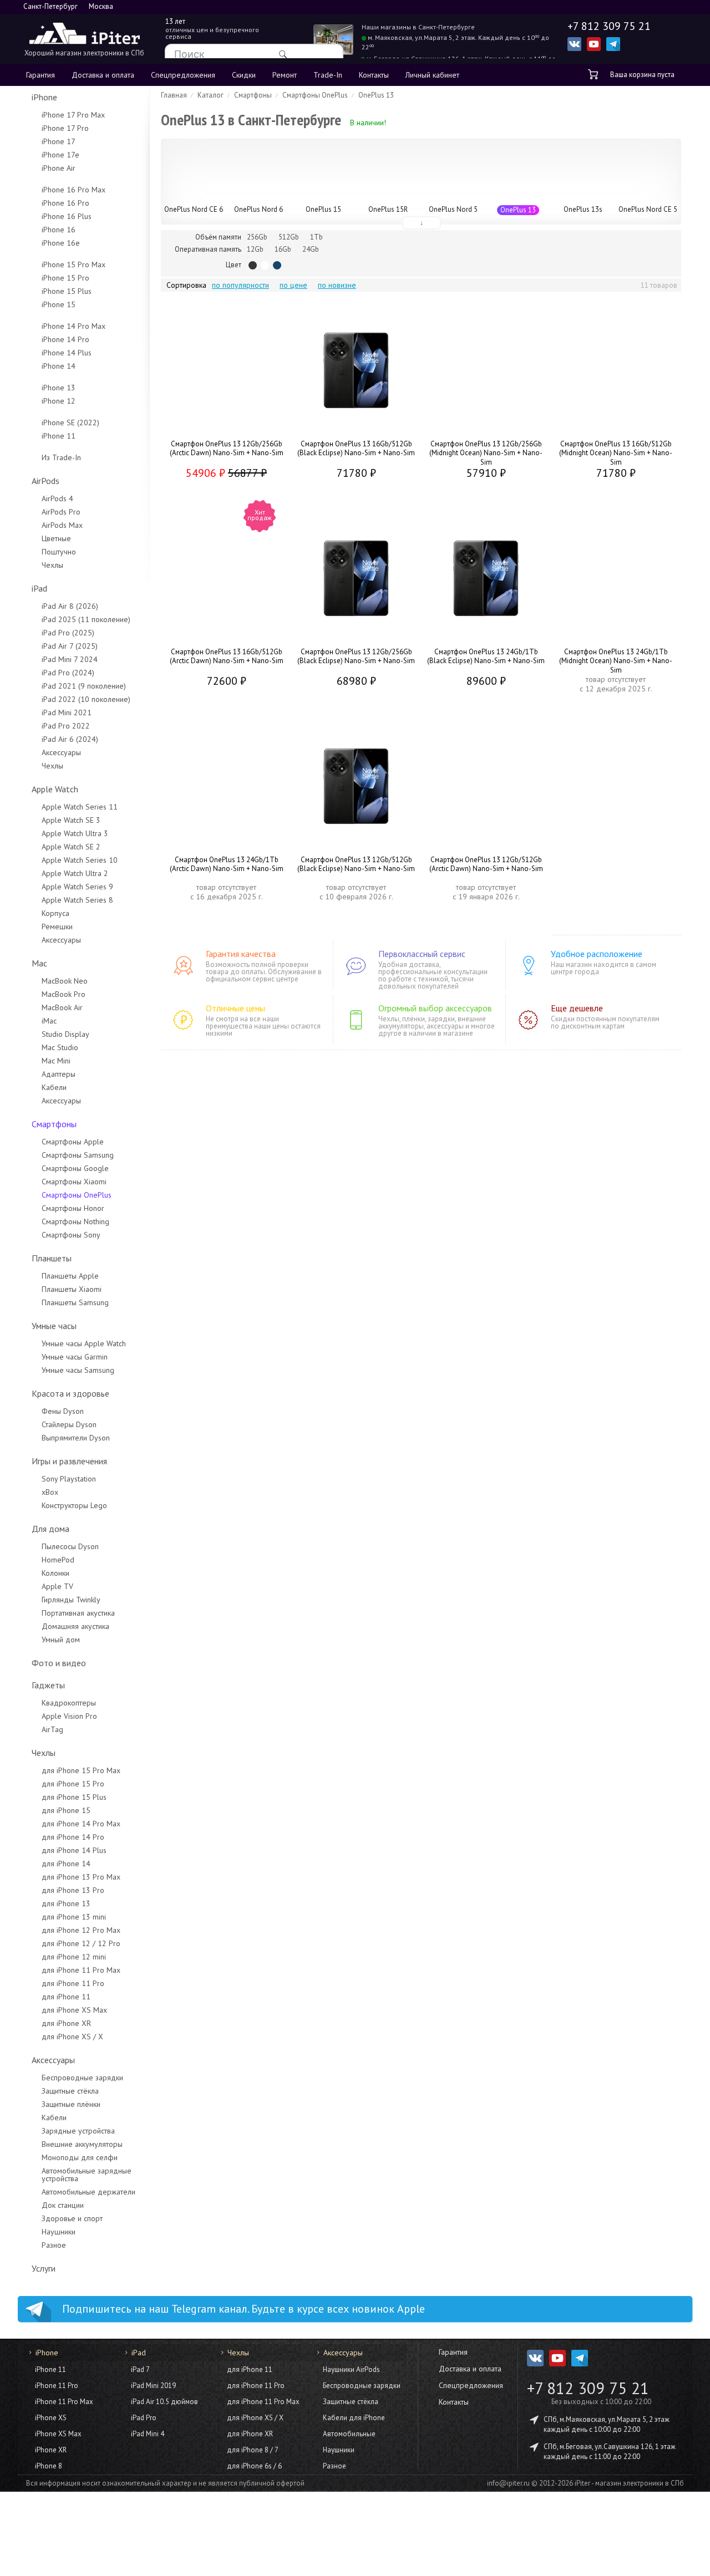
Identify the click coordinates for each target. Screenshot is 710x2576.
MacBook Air (62, 1007)
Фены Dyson (63, 1411)
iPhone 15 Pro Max (73, 264)
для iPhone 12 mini (74, 1957)
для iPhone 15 (66, 1810)
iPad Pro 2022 (66, 726)
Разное (54, 2245)
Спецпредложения (183, 75)
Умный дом (61, 1640)
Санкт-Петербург (50, 6)
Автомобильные (349, 2434)
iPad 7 (140, 2369)
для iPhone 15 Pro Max (81, 1770)
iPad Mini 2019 (153, 2386)
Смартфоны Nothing (75, 1221)
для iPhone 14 (66, 1864)
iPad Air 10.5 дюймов (164, 2402)
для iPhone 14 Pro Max (81, 1824)
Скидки (244, 75)
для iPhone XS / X (72, 2037)
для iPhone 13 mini (74, 1917)
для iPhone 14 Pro (73, 1837)
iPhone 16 (59, 230)
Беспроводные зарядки (82, 2078)
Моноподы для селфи (80, 2157)
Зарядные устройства (78, 2131)
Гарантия (40, 75)
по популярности (240, 285)
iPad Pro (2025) (68, 633)
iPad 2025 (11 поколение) (86, 619)
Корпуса (55, 913)
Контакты (374, 75)
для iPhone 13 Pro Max (81, 1877)
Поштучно (59, 552)
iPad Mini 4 (148, 2434)
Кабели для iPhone (354, 2418)
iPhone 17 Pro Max (73, 115)
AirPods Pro (61, 512)
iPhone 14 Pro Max (73, 326)
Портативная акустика (78, 1613)
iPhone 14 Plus (67, 353)
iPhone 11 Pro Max (64, 2402)
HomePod (58, 1560)
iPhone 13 (59, 388)
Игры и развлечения (69, 1461)
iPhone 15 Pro (65, 278)
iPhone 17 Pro (65, 128)
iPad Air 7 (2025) (70, 646)
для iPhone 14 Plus (74, 1850)
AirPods (45, 481)
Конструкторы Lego (74, 1505)
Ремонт (285, 75)
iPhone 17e (60, 155)
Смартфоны (54, 1124)
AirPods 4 (57, 498)
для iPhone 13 (66, 1903)
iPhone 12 (59, 401)
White (265, 265)
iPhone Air (59, 168)
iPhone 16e (61, 243)
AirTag (52, 1729)
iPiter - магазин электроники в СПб (629, 2483)
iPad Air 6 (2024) (70, 739)
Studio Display (65, 1034)
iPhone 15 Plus (67, 291)
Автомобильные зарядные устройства (87, 2175)
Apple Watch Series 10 (80, 860)
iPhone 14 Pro (65, 339)
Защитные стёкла (70, 2091)
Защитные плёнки (71, 2104)
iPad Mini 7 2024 (70, 659)
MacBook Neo (65, 981)
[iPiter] (84, 35)
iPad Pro (144, 2418)
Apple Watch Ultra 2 (75, 873)
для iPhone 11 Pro (73, 1983)
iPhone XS (51, 2418)
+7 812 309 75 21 (588, 2388)
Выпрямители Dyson (76, 1438)
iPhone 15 (59, 304)
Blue (277, 265)
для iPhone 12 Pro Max (81, 1930)
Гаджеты (48, 1685)
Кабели (54, 1087)
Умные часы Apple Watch (84, 1343)
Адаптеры (59, 1074)
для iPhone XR (66, 2023)
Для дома (50, 1529)
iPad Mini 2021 (67, 712)
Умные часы (54, 1326)
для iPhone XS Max (74, 2010)
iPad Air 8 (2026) (70, 606)
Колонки (55, 1573)
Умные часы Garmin (75, 1357)
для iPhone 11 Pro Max (81, 1970)
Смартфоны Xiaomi (74, 1182)
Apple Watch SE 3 (71, 820)
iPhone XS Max (58, 2434)
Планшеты (52, 1258)
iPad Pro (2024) (68, 673)
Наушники (59, 2232)
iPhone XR (51, 2450)
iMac (49, 1021)
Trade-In (328, 75)
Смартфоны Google (75, 1168)
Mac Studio (60, 1047)
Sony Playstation (69, 1479)
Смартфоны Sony (71, 1235)
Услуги (44, 2268)
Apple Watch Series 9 (77, 887)
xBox (50, 1492)
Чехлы (52, 565)
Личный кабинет (432, 75)
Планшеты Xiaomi (72, 1289)
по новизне (337, 285)
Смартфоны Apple (73, 1142)
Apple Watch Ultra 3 (75, 833)
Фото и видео (59, 1663)
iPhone (44, 97)
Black (253, 265)
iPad (39, 588)
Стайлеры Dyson (69, 1424)
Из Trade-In (61, 457)
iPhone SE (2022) (70, 422)
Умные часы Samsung (78, 1370)
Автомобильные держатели (88, 2192)
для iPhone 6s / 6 (254, 2466)
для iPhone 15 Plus (74, 1797)
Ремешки (57, 926)
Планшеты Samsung (75, 1302)
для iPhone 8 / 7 (253, 2450)
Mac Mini (56, 1061)
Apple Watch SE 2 (71, 847)
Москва (101, 6)
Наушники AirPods (351, 2369)
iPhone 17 (59, 141)
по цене (293, 285)
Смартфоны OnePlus (77, 1195)
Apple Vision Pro (69, 1716)
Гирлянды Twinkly (71, 1600)
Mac (39, 963)
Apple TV (57, 1586)
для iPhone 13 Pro (73, 1890)
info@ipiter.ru (508, 2483)
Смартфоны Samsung (78, 1155)
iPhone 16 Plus (67, 216)
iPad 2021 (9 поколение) (84, 686)
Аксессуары (61, 752)
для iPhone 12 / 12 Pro (81, 1943)
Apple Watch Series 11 (80, 807)
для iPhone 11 (66, 1997)
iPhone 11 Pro (57, 2386)
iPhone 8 (49, 2466)
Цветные (56, 538)
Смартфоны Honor (73, 1208)
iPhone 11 (59, 436)
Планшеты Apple (70, 1276)
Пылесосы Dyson (70, 1546)
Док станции (63, 2205)
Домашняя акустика (75, 1626)
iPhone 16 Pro (65, 203)
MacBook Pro (64, 994)
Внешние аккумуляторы (82, 2144)
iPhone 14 (59, 366)
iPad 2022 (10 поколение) (86, 699)
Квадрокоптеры (69, 1703)
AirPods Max (62, 525)
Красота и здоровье (70, 1393)
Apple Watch (55, 789)
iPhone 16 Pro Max (73, 190)
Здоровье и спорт (72, 2218)
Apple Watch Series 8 (77, 900)
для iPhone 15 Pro (73, 1784)
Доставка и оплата (103, 75)
